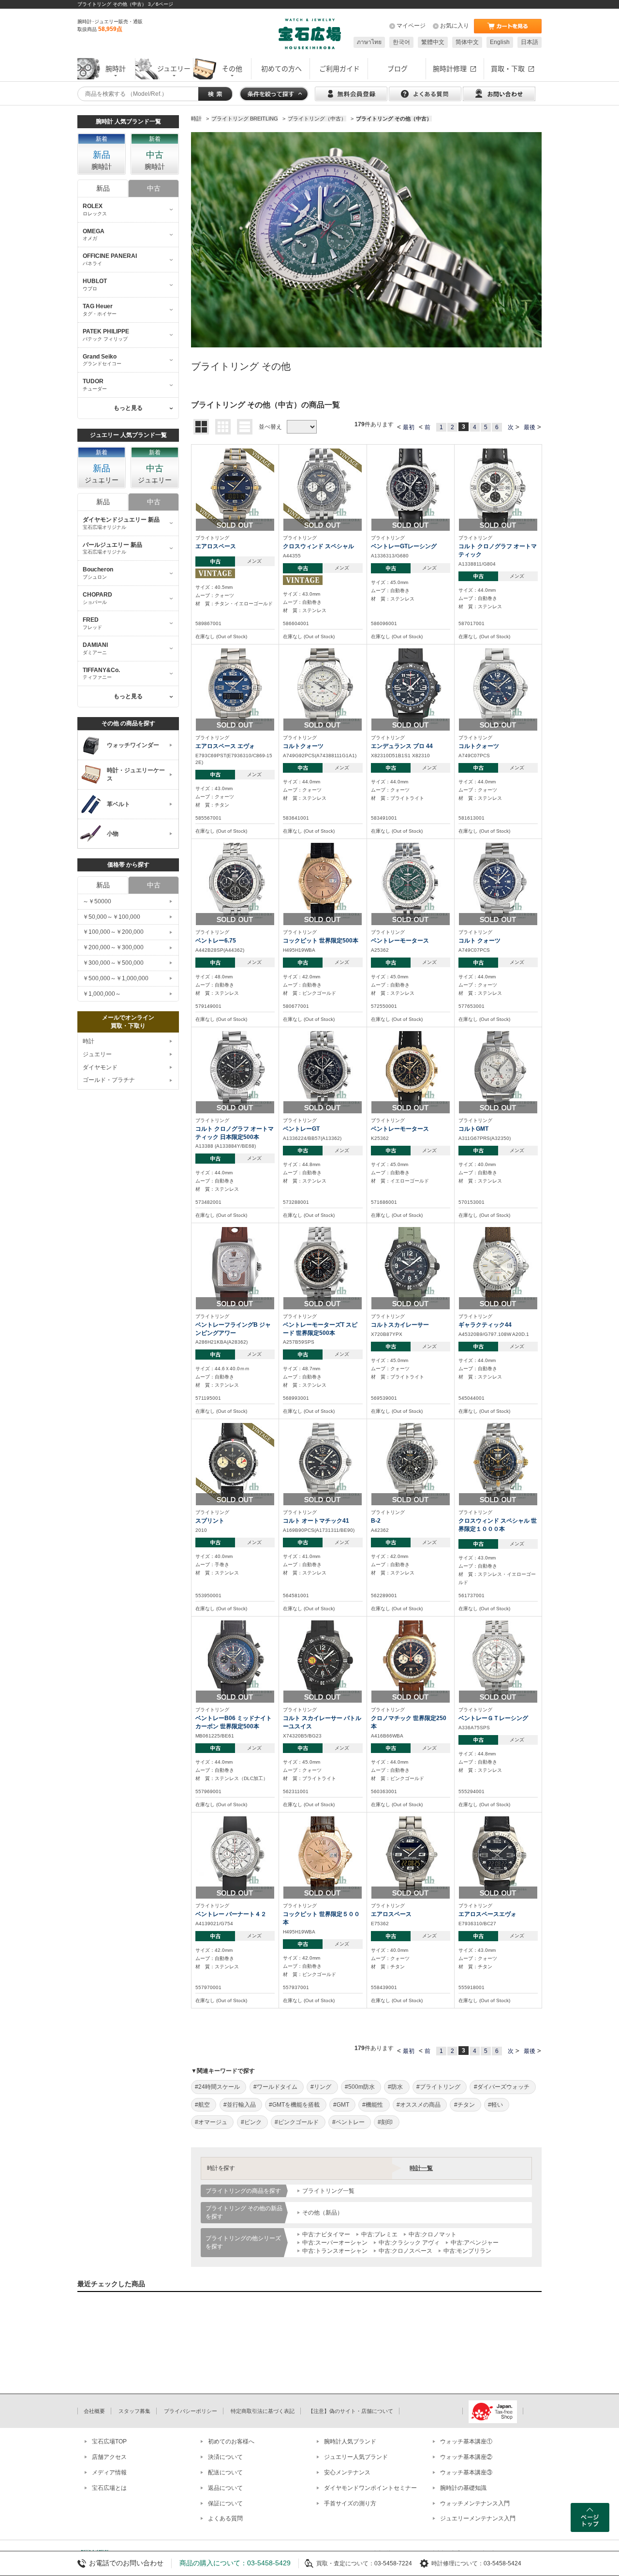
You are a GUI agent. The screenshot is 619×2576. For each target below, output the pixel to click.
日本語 (530, 42)
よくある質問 (225, 2518)
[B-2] (411, 1462)
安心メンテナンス (347, 2472)
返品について (225, 2488)
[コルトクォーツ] (323, 687)
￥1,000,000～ (102, 994)
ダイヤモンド (100, 1067)
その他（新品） (323, 2213)
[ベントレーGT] (323, 1070)
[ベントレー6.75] (235, 882)
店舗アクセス (109, 2457)
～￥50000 (97, 901)
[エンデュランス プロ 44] (411, 687)
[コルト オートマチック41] (323, 1462)
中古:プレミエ (379, 2234)
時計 (88, 1041)
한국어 (401, 42)
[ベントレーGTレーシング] (411, 487)
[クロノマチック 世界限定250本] (411, 1659)
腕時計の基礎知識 (463, 2488)
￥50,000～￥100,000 (111, 917)
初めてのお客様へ (231, 2441)
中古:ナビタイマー (326, 2234)
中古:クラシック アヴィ (409, 2243)
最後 (530, 427)
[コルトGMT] (498, 1070)
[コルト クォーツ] (498, 882)
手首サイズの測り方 (350, 2503)
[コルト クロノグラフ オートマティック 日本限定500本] (235, 1070)
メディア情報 (109, 2472)
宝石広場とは (109, 2488)
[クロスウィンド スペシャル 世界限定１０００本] (498, 1462)
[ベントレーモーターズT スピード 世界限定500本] (323, 1266)
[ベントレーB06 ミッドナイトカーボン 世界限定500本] (235, 1659)
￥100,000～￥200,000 (113, 932)
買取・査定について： (345, 2563)
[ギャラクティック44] (498, 1266)
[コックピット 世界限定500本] (323, 882)
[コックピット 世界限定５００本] (323, 1855)
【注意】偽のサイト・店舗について (351, 2411)
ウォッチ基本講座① (466, 2441)
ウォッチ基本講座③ (466, 2472)
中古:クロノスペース (405, 2251)
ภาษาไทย (369, 42)
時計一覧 (421, 2168)
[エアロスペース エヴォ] (235, 687)
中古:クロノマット (433, 2234)
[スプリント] (235, 1462)
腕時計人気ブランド (350, 2441)
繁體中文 (433, 42)
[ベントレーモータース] (411, 882)
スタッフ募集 (134, 2411)
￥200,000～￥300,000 (113, 947)
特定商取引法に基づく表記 (263, 2411)
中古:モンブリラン (467, 2251)
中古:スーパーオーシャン (335, 2243)
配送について (225, 2472)
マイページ (411, 26)
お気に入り (455, 26)
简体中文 (467, 42)
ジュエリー (97, 1054)
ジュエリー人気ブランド (356, 2457)
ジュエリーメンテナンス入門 (478, 2518)
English (500, 42)
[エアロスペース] (235, 487)
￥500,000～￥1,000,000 (116, 978)
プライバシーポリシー (191, 2411)
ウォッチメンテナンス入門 (475, 2503)
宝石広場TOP (109, 2441)
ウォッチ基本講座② (466, 2457)
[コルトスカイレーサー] (411, 1266)
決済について (225, 2457)
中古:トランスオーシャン (335, 2251)
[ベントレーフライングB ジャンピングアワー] (235, 1266)
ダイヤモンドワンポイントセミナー (370, 2488)
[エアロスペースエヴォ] (498, 1855)
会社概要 (94, 2411)
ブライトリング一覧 (328, 2191)
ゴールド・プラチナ (109, 1080)
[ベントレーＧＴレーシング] (498, 1659)
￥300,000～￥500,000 (113, 963)
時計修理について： (457, 2563)
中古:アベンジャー (475, 2243)
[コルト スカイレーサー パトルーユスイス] (323, 1659)
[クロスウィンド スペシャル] (323, 487)
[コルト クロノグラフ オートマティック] (498, 487)
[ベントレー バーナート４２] (235, 1855)
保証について (225, 2503)
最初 (409, 427)
